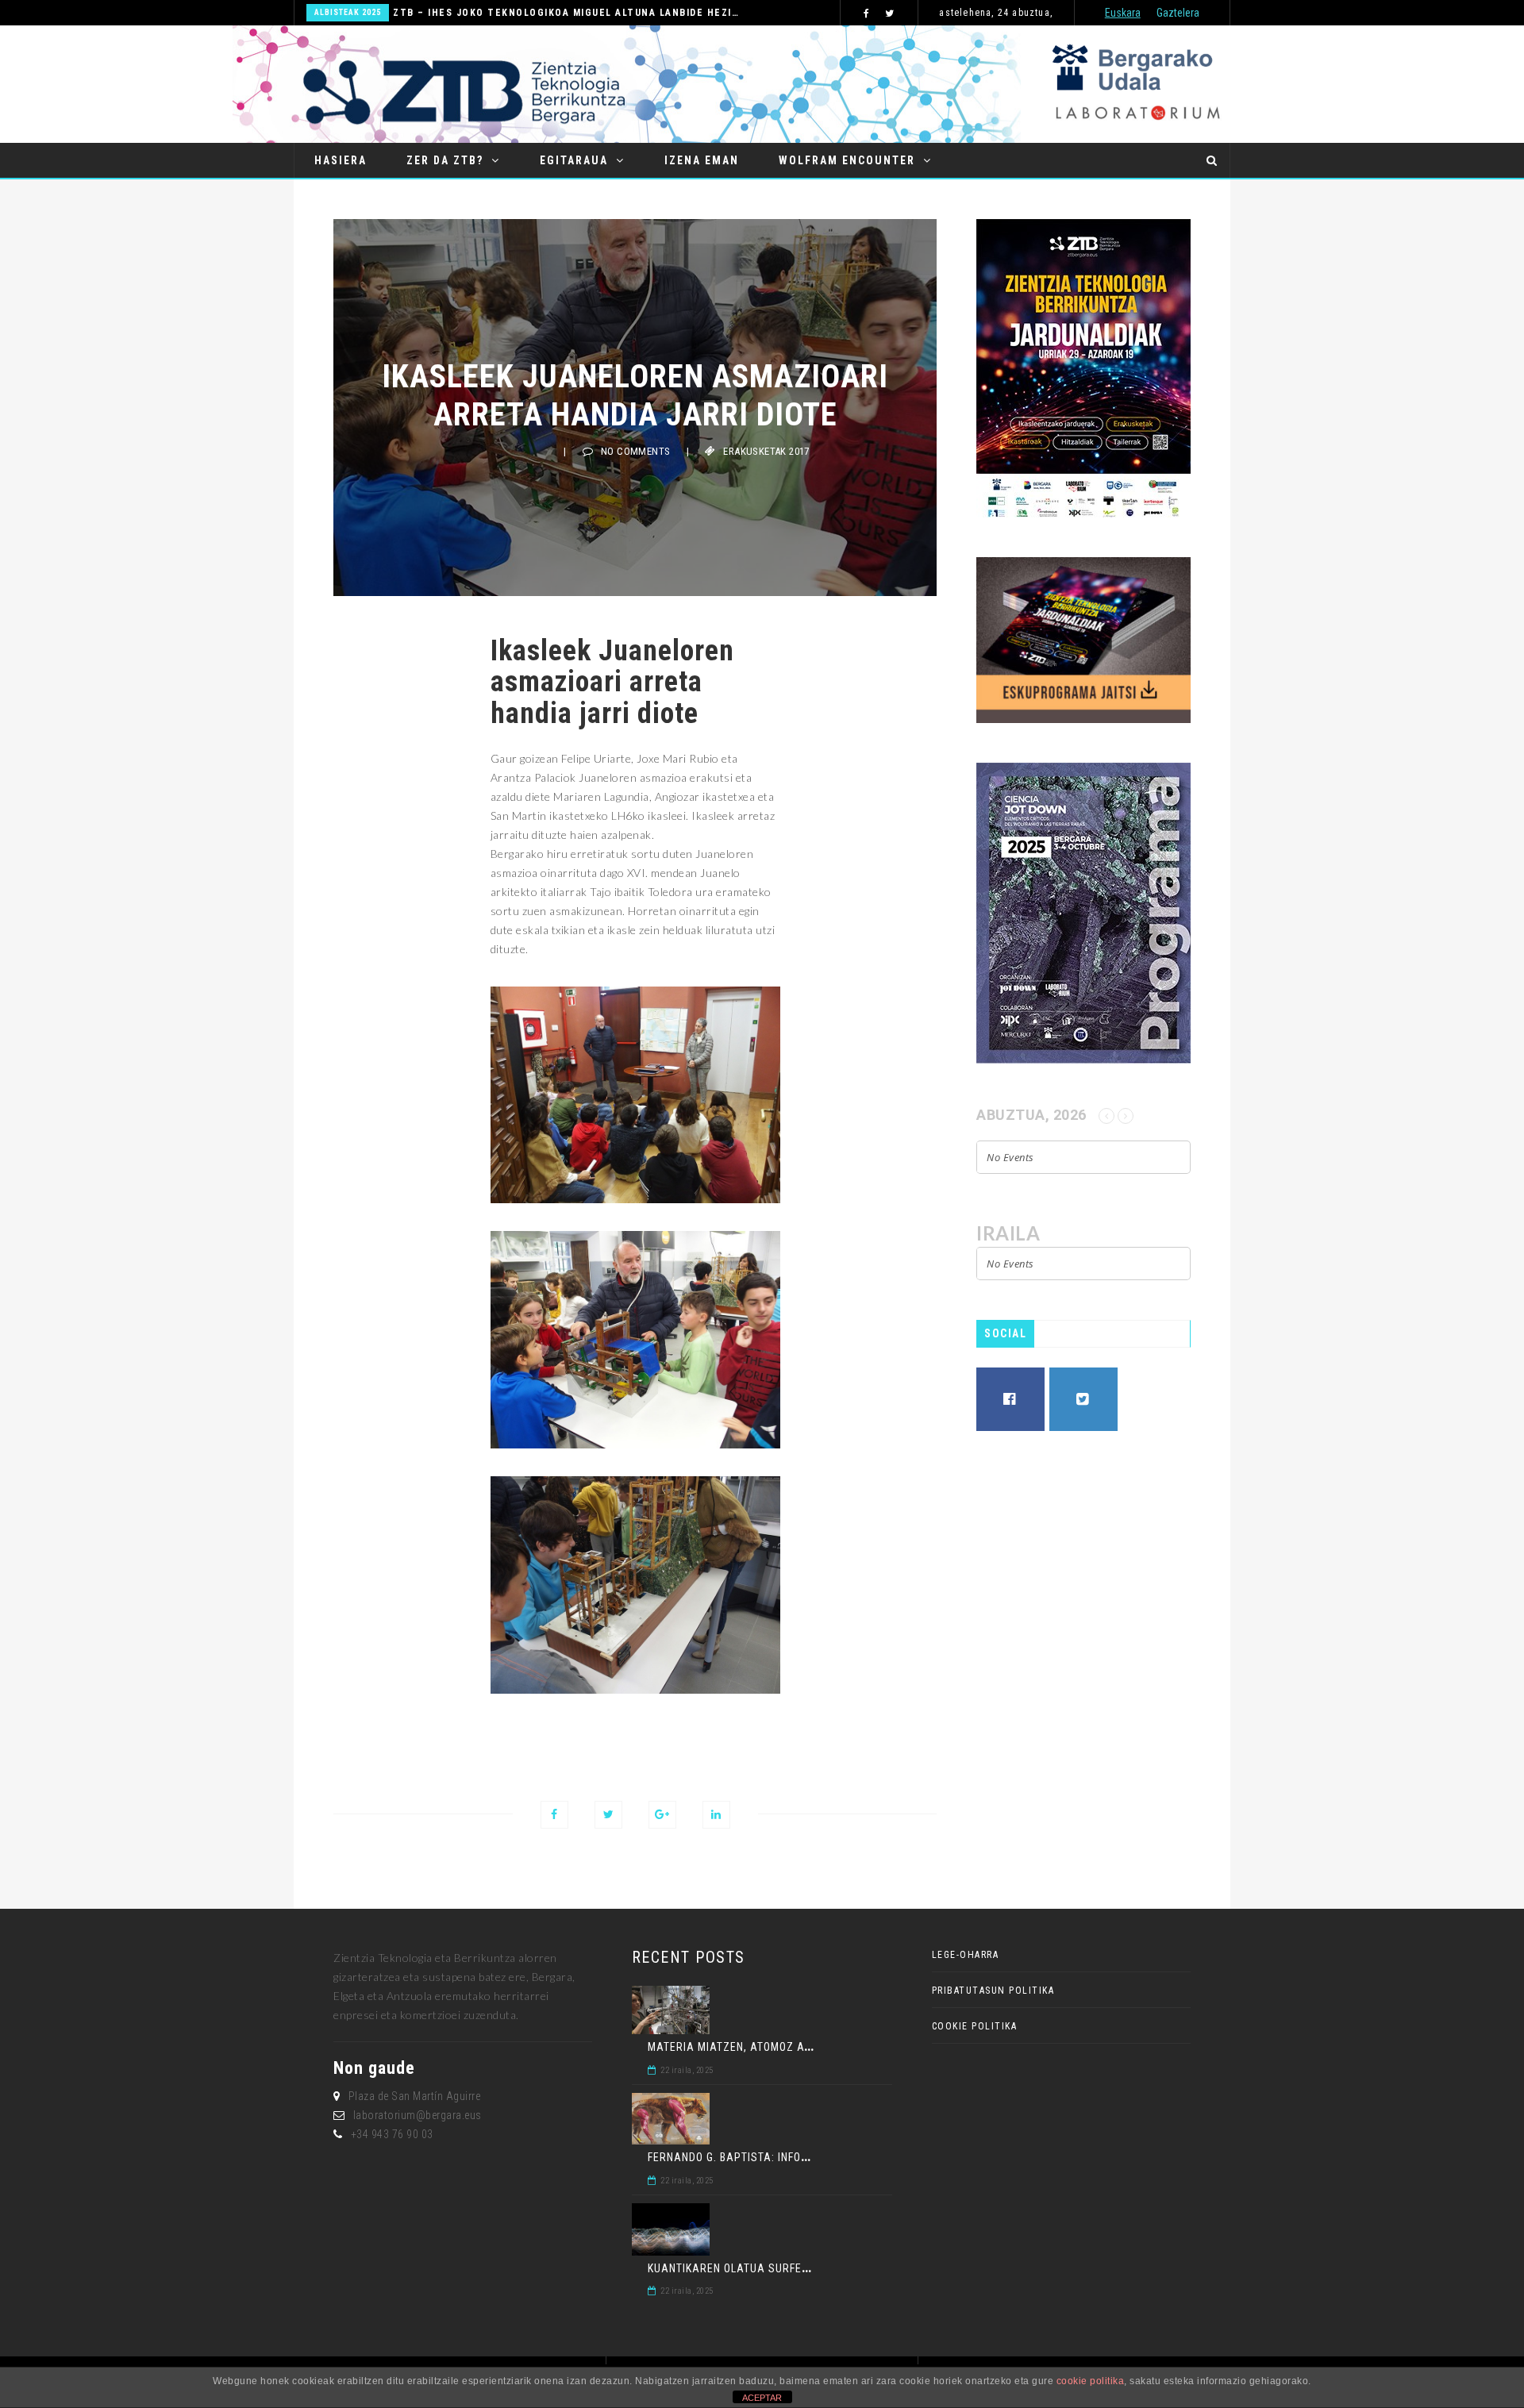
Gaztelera (1178, 13)
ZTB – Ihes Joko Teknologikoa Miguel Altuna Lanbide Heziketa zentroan (566, 13)
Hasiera (341, 160)
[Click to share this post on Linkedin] (716, 1815)
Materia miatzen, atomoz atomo (741, 2047)
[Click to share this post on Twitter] (608, 1815)
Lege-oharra (966, 1955)
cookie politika (1091, 2381)
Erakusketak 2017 (766, 451)
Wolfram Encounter (847, 160)
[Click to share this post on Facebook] (554, 1815)
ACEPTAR (762, 2398)
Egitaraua (574, 160)
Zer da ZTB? (445, 160)
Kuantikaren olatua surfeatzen (742, 2268)
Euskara (1123, 13)
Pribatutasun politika (993, 1991)
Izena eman (702, 160)
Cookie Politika (975, 2026)
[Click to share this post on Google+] (662, 1815)
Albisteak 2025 (348, 12)
